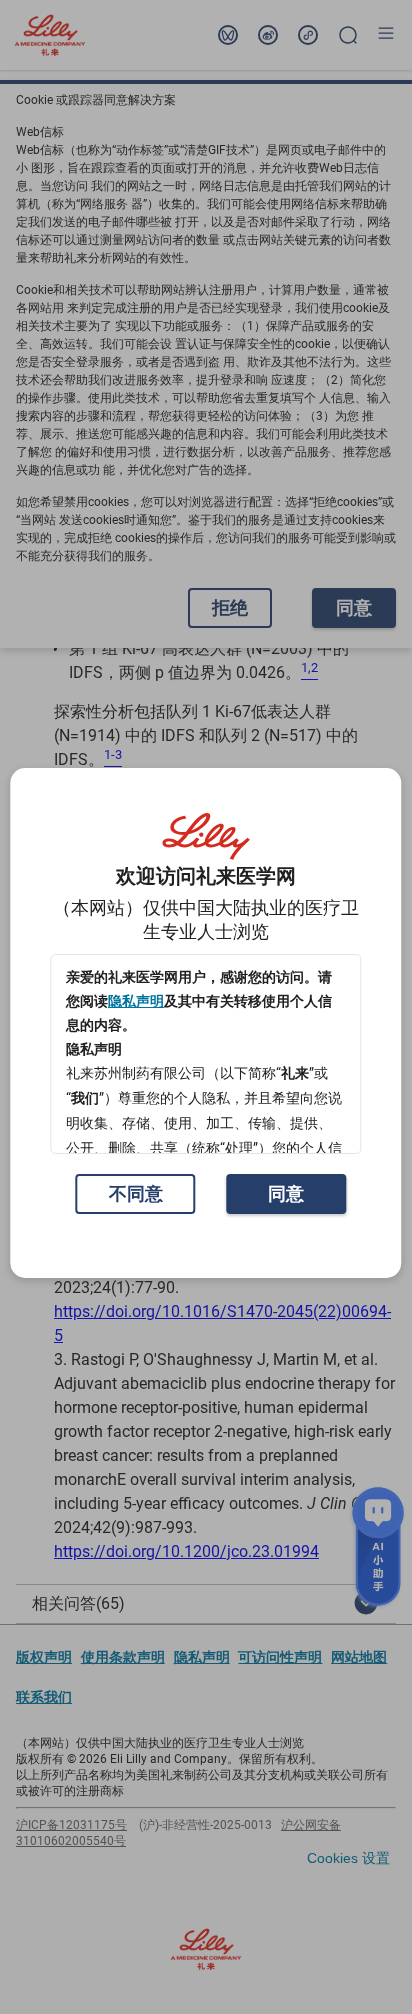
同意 (286, 1193)
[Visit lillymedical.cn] (206, 837)
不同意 (136, 1193)
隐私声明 (136, 1001)
